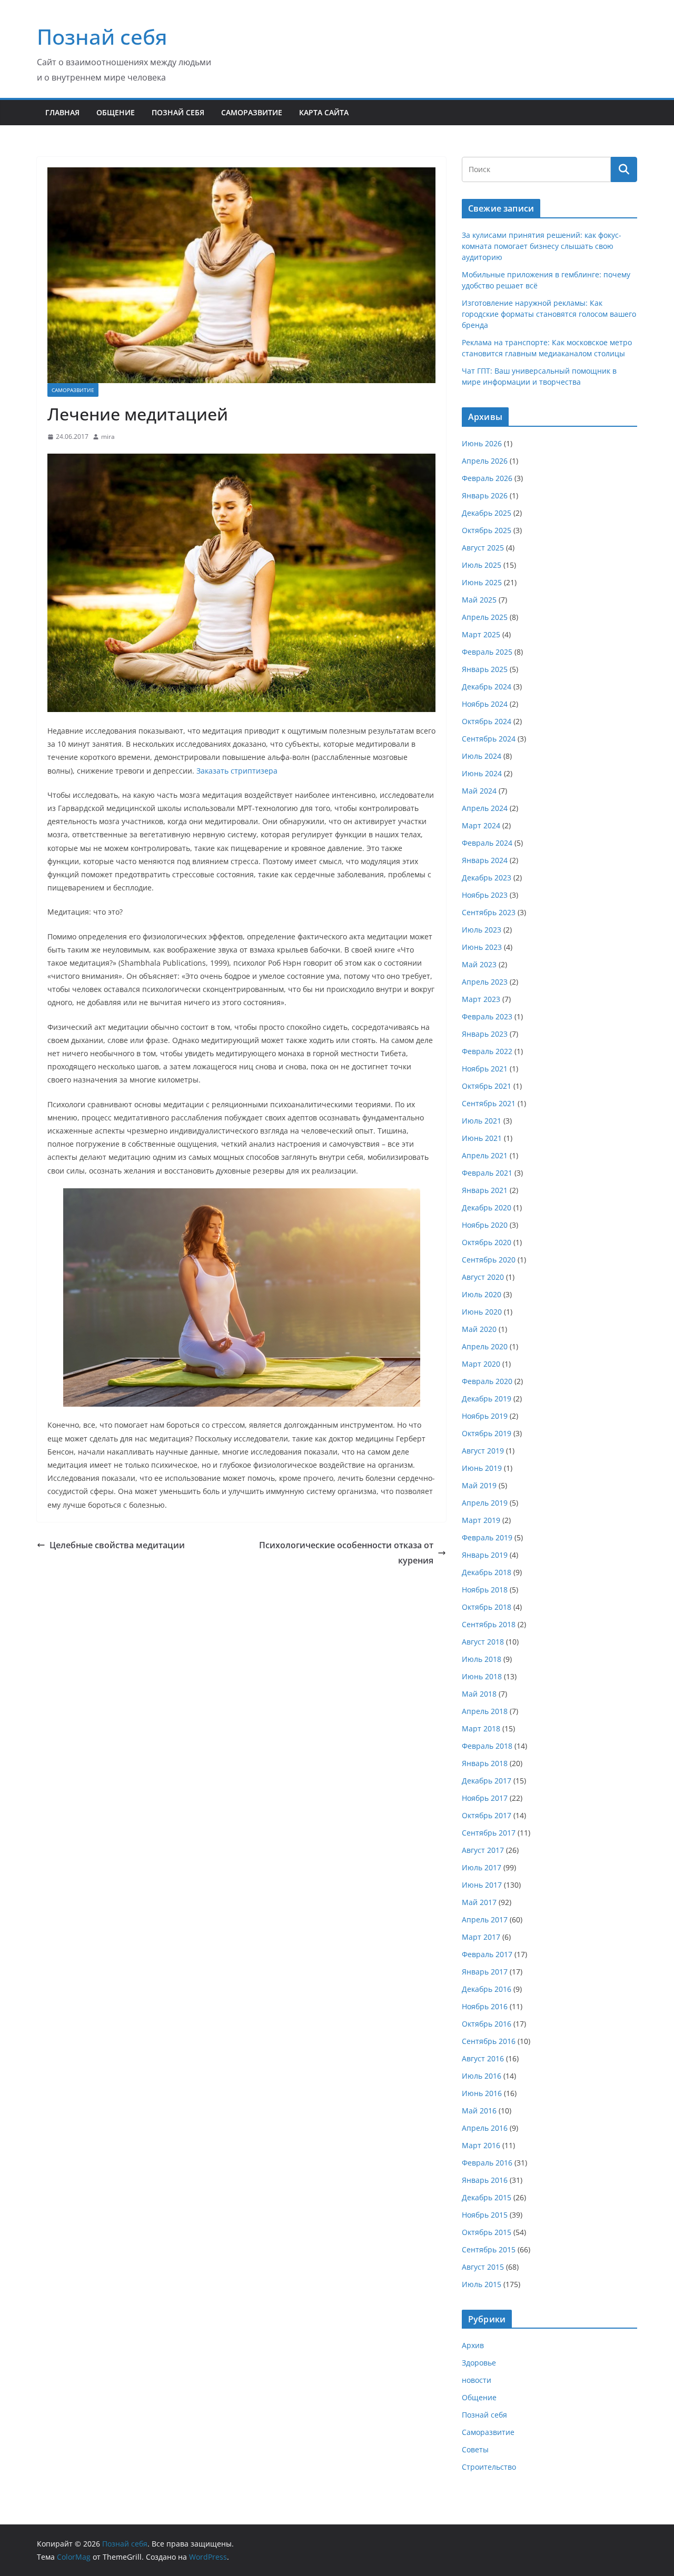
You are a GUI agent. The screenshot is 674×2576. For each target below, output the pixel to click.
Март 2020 (481, 1364)
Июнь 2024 (482, 773)
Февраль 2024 (487, 843)
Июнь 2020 (482, 1312)
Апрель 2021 (485, 1155)
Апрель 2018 (485, 1711)
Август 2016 (483, 2058)
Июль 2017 (482, 1867)
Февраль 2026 (487, 478)
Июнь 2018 (482, 1676)
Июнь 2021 (482, 1138)
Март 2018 (481, 1728)
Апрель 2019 (485, 1503)
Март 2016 (481, 2145)
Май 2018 (479, 1694)
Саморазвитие (252, 112)
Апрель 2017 (485, 1920)
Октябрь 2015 (487, 2232)
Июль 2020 (482, 1294)
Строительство (489, 2467)
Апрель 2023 (485, 982)
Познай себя (102, 37)
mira (108, 437)
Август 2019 (483, 1451)
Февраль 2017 (487, 1954)
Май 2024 (479, 791)
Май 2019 (479, 1485)
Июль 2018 (482, 1659)
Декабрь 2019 (487, 1399)
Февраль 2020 (487, 1381)
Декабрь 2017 (487, 1781)
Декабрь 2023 (487, 878)
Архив (473, 2345)
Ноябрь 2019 (485, 1416)
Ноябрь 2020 (485, 1225)
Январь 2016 (485, 2180)
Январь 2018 (485, 1763)
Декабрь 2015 (487, 2197)
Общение (116, 112)
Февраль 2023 (487, 1016)
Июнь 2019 (482, 1468)
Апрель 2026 (485, 461)
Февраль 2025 (487, 652)
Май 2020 (479, 1329)
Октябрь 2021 (487, 1086)
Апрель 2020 (485, 1346)
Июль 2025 (482, 565)
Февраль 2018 (487, 1746)
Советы (475, 2449)
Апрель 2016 (485, 2128)
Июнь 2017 (482, 1885)
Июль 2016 (482, 2076)
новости (477, 2380)
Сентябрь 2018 (489, 1624)
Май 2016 (479, 2111)
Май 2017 (479, 1902)
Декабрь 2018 (487, 1572)
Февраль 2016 (487, 2163)
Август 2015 (483, 2267)
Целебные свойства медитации (117, 1545)
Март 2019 (481, 1520)
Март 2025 (481, 634)
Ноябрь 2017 (485, 1798)
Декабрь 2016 (487, 1989)
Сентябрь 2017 (489, 1833)
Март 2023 (481, 999)
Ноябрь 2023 (485, 895)
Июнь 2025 (482, 582)
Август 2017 (483, 1850)
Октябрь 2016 (487, 2024)
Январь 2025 (485, 669)
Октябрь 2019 (487, 1433)
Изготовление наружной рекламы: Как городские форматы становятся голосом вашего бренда (549, 314)
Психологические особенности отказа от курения (346, 1553)
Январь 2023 (485, 1034)
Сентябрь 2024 (489, 739)
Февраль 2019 (487, 1537)
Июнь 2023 (482, 947)
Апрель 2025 (485, 617)
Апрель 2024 (485, 808)
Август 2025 (483, 548)
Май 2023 (479, 964)
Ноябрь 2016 (485, 2006)
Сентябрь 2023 (489, 912)
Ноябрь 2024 (485, 704)
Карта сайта (324, 112)
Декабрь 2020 (487, 1207)
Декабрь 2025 (487, 513)
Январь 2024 (485, 860)
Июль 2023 (482, 930)
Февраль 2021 (487, 1173)
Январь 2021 (485, 1190)
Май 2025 (479, 600)
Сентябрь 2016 (489, 2041)
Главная (62, 112)
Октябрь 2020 (487, 1242)
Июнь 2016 (482, 2093)
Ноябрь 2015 (485, 2215)
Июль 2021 (482, 1121)
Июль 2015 (482, 2284)
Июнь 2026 (482, 443)
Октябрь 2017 (487, 1815)
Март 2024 (481, 825)
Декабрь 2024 (487, 686)
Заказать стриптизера (237, 771)
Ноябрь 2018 (485, 1590)
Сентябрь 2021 (489, 1103)
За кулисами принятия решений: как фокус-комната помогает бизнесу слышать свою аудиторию (542, 246)
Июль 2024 (482, 756)
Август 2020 (483, 1277)
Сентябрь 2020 (489, 1260)
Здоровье (479, 2363)
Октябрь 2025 (487, 530)
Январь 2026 (485, 495)
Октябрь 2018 (487, 1607)
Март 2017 (481, 1937)
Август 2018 (483, 1642)
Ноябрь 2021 (485, 1069)
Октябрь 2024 (487, 721)
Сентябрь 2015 (489, 2249)
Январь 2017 (485, 1972)
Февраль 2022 (487, 1051)
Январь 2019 (485, 1555)
